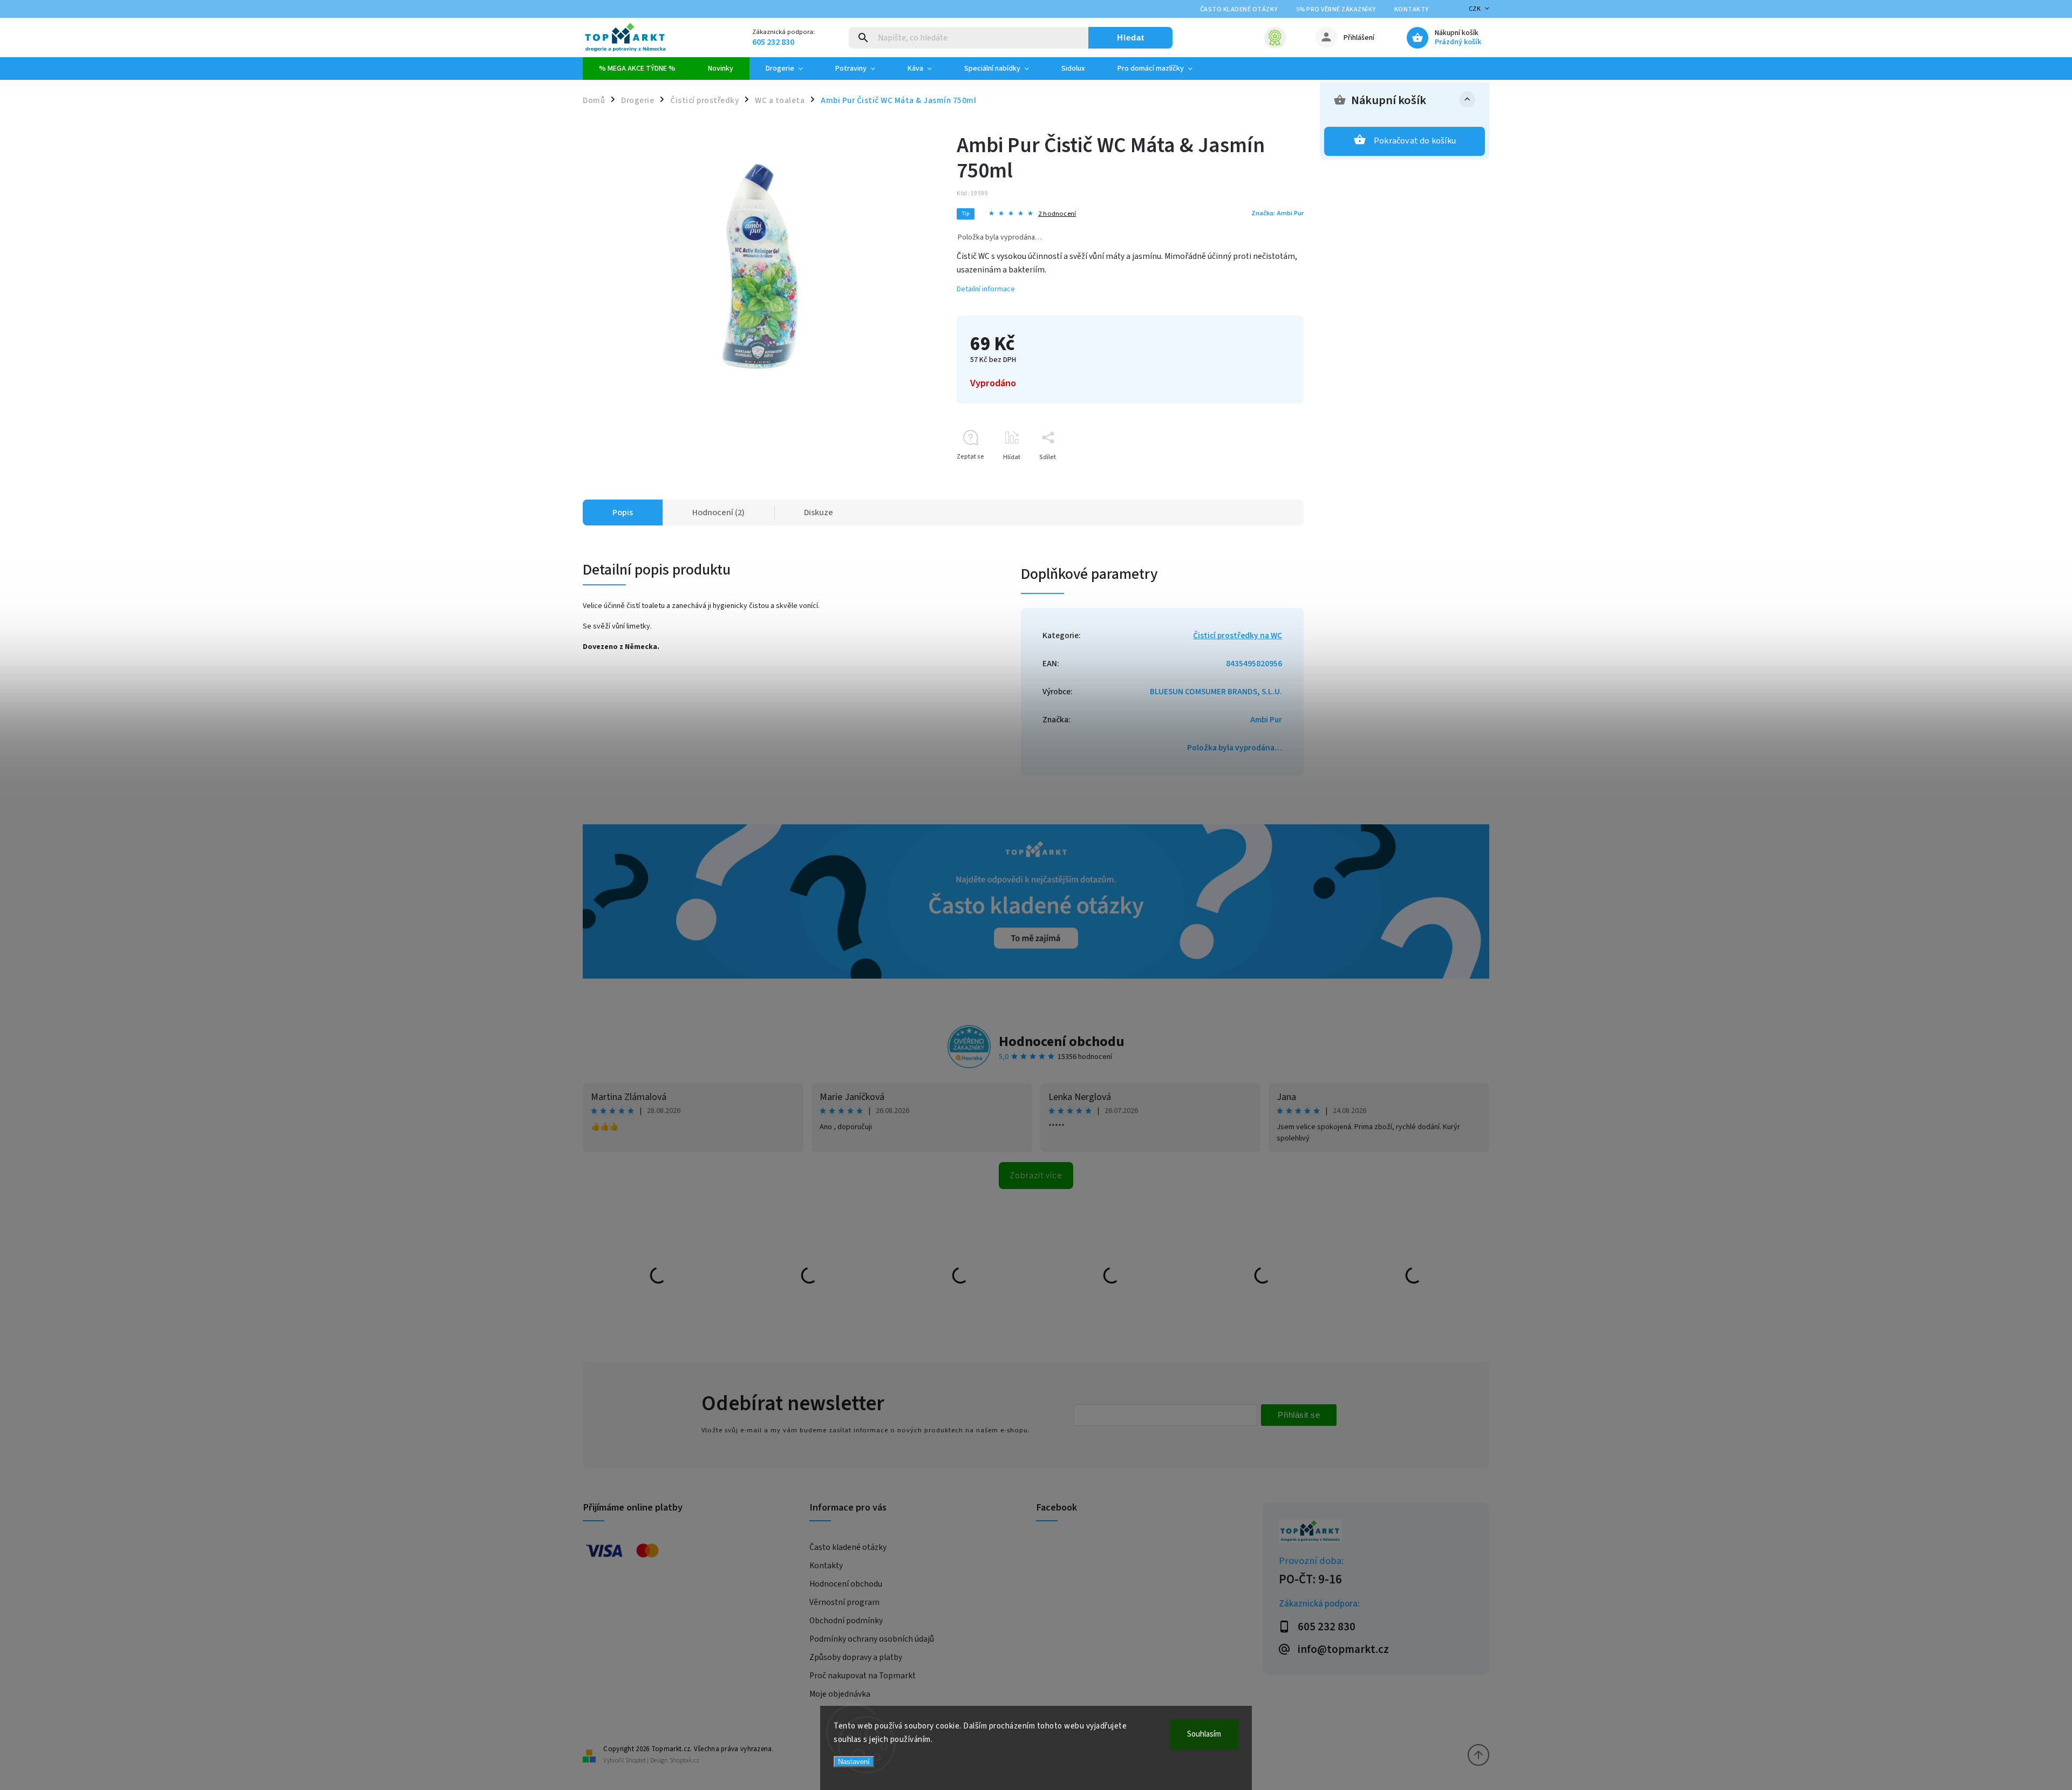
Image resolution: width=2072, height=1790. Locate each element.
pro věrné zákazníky (1336, 9)
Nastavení (854, 1762)
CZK (1475, 9)
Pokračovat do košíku (1415, 141)
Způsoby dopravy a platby (856, 1657)
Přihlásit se (1299, 1415)
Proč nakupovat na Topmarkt (863, 1676)
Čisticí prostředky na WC (1238, 636)
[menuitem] (637, 69)
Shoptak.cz (684, 1761)
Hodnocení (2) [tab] (718, 513)
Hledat (1131, 37)
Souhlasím (1204, 1734)
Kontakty (1412, 9)
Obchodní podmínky (846, 1621)
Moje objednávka (840, 1694)
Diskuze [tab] (819, 513)
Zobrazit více (1036, 1176)
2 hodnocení (1057, 214)
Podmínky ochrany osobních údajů (872, 1639)
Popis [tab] (623, 513)
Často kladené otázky (1239, 9)
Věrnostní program (844, 1602)
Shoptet (636, 1761)
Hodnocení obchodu (1062, 1041)
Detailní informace (986, 289)
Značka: (1277, 213)
